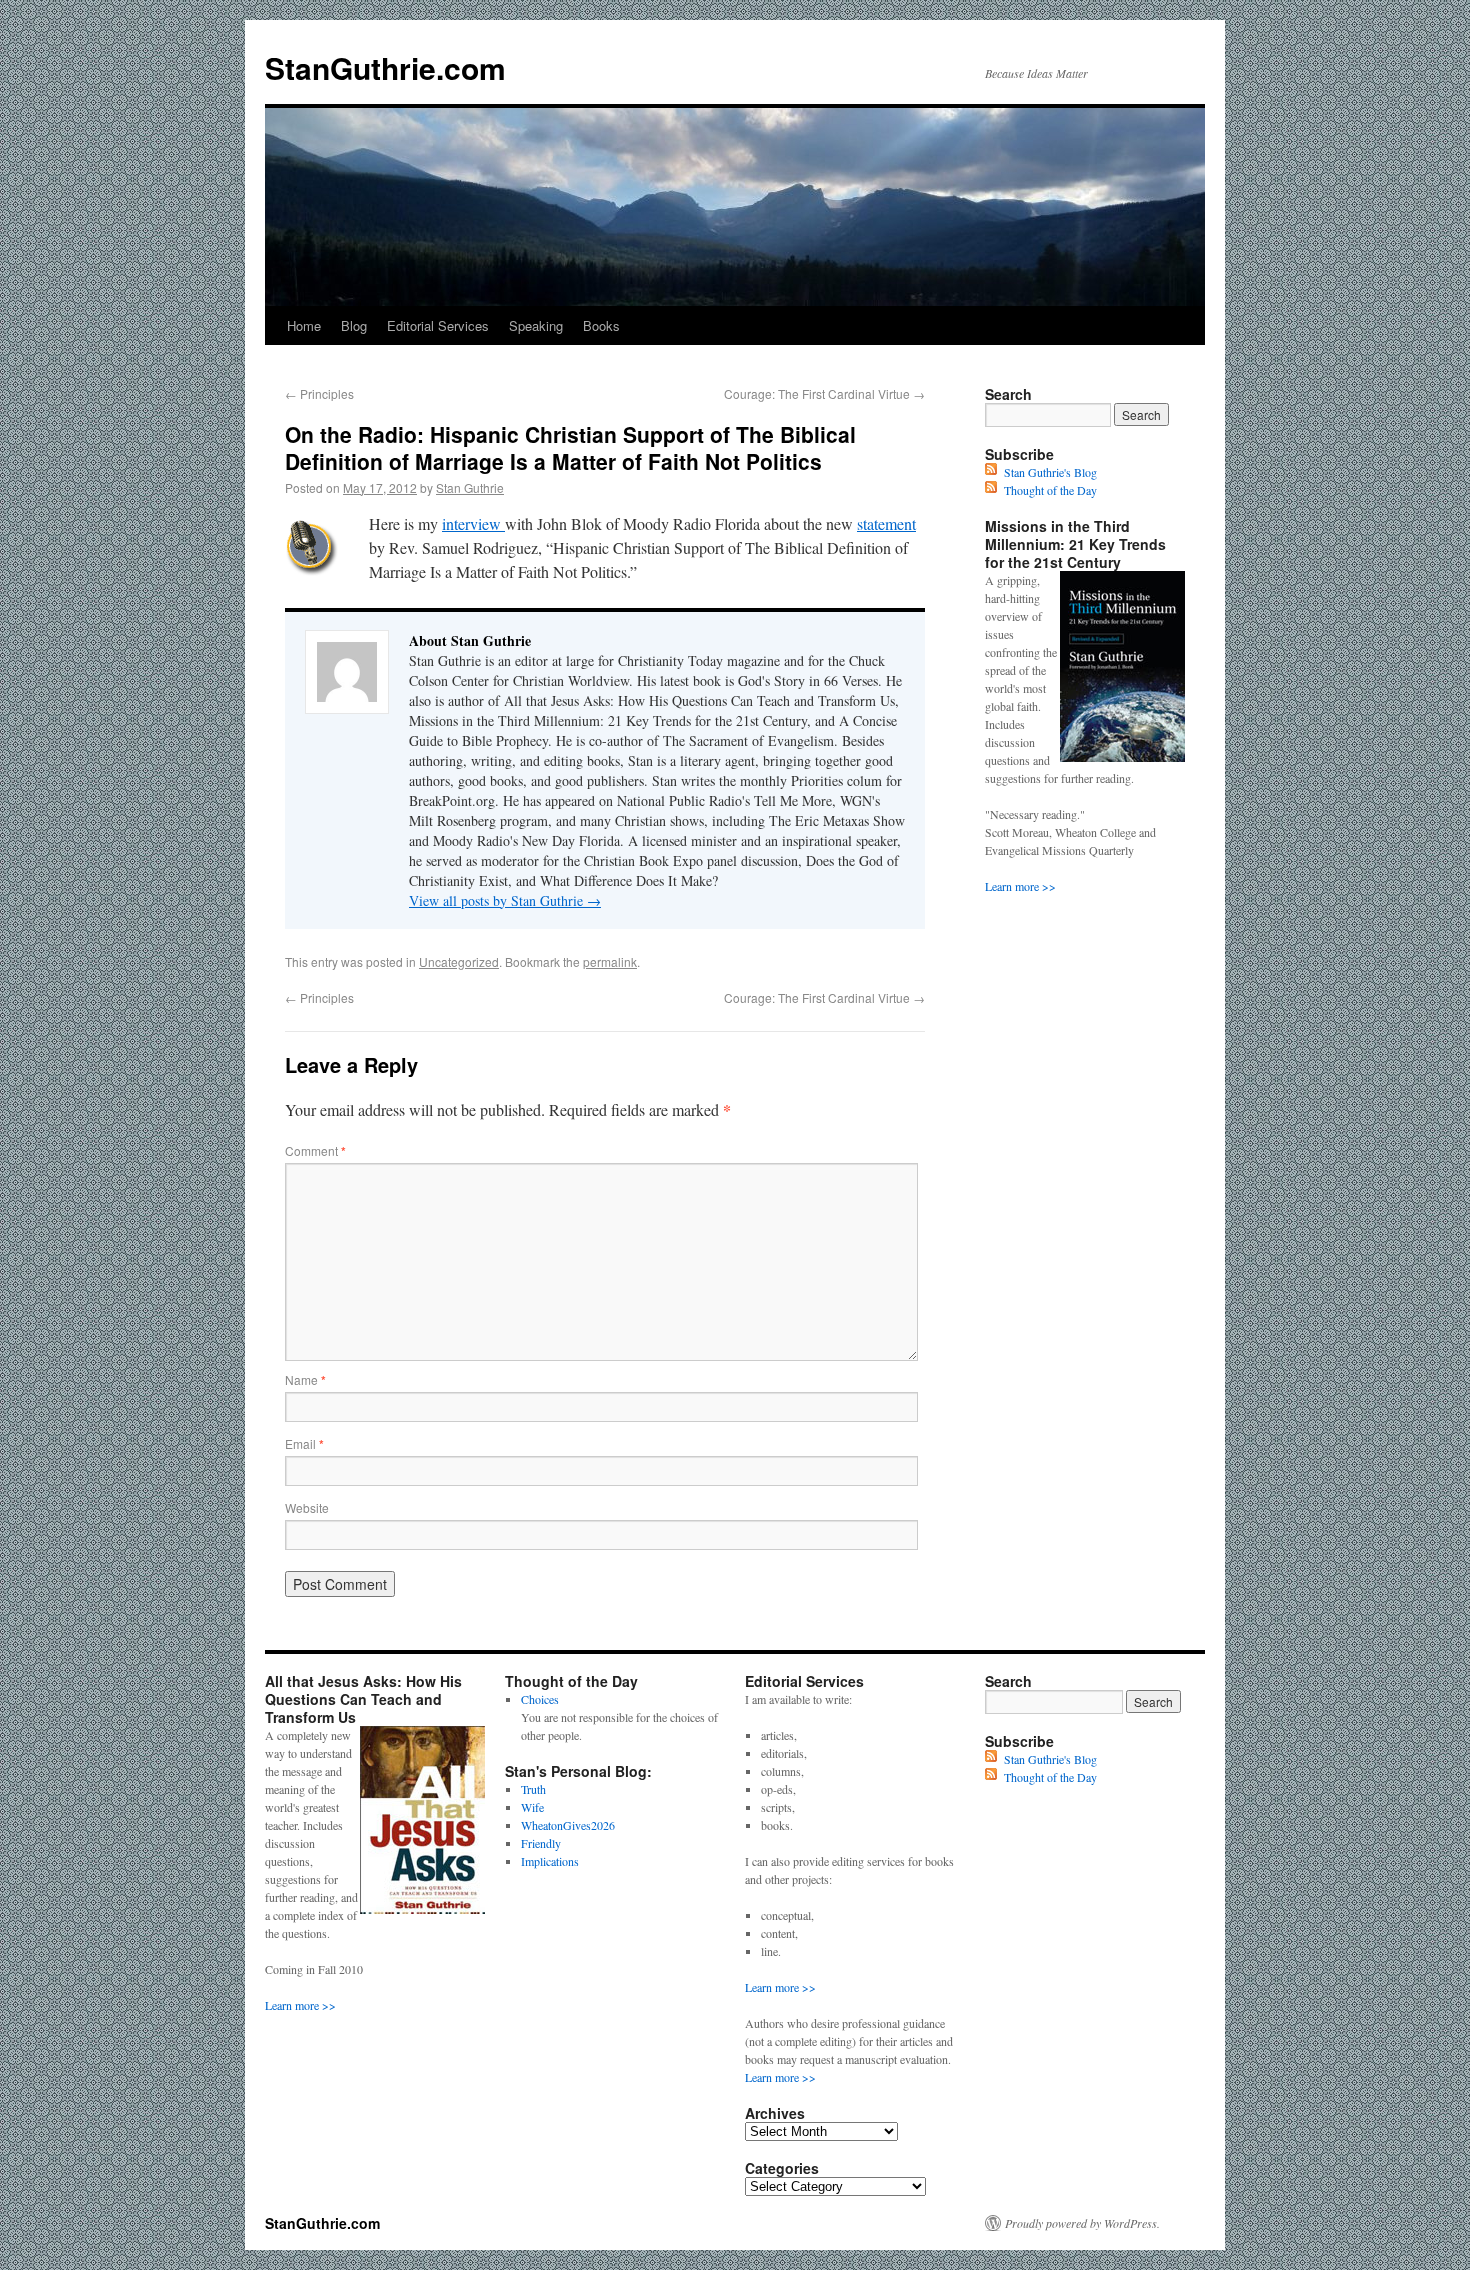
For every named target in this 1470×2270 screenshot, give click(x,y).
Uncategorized (459, 961)
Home (304, 325)
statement (886, 523)
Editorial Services (438, 325)
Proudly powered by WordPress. (1082, 2223)
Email (304, 1443)
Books (601, 325)
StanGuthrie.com (385, 67)
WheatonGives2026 (568, 1825)
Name (305, 1379)
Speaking (536, 325)
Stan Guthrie (470, 487)
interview (473, 523)
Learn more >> (1020, 886)
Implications (550, 1861)
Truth (533, 1789)
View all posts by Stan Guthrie (505, 900)
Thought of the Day (1050, 490)
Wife (532, 1807)
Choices (540, 1699)
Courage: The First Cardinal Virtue (824, 393)
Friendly (541, 1843)
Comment (315, 1150)
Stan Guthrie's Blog (1050, 472)
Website (307, 1507)
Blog (354, 325)
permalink (610, 961)
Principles (319, 393)
